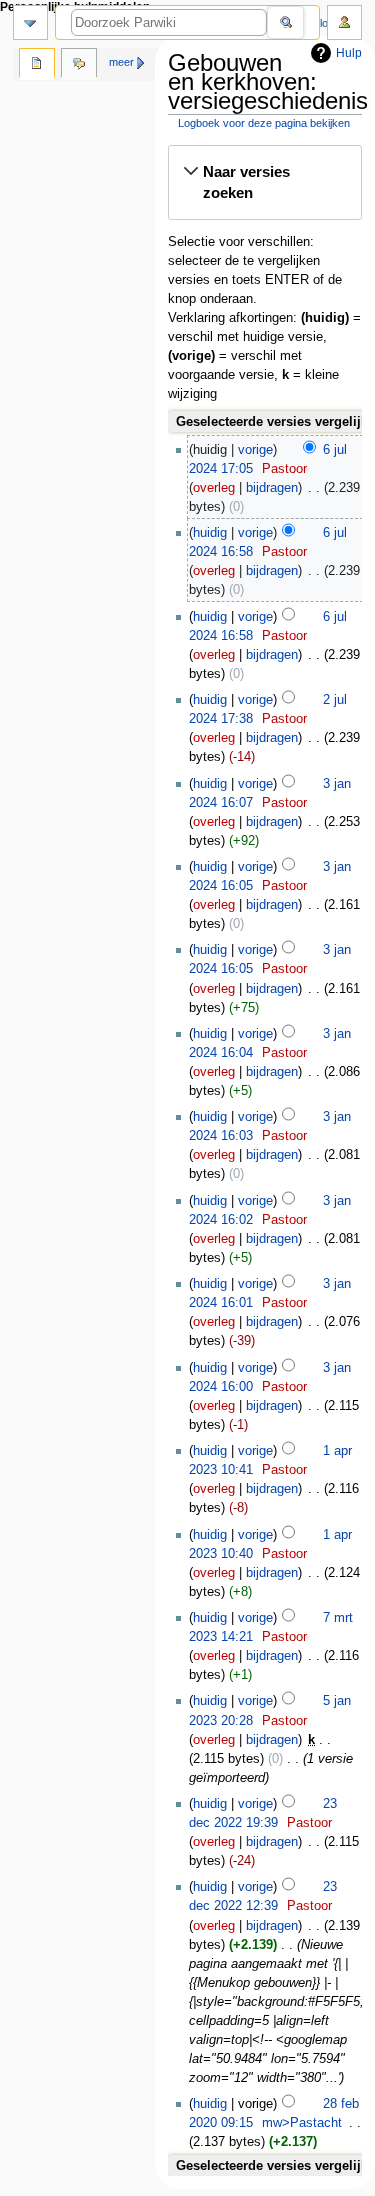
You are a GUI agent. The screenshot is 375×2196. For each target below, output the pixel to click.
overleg (214, 488)
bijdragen (272, 488)
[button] (264, 182)
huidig (210, 533)
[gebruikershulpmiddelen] (344, 22)
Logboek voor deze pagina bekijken (264, 123)
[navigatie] (30, 22)
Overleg (79, 65)
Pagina (37, 65)
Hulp (349, 53)
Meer (121, 62)
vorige (255, 450)
